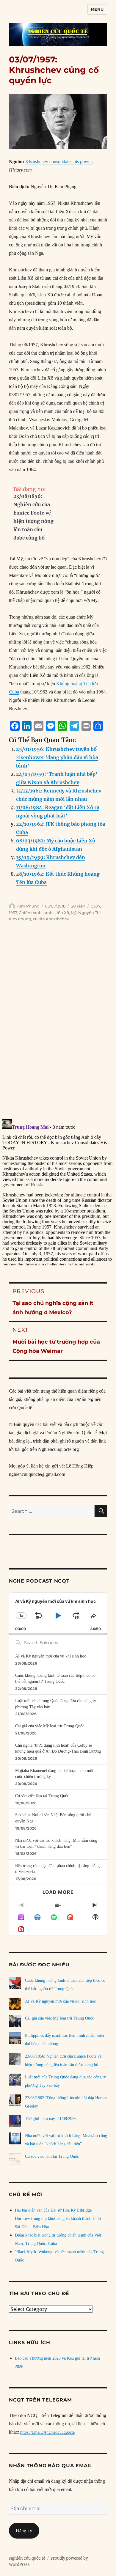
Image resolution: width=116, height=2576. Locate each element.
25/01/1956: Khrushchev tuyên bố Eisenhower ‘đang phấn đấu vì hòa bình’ (57, 757)
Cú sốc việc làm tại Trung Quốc (42, 1796)
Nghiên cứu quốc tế (27, 2558)
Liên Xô (62, 913)
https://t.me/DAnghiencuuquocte (47, 2432)
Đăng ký (24, 2531)
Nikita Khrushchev (51, 919)
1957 (13, 913)
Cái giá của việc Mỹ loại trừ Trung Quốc (50, 1726)
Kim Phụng (28, 906)
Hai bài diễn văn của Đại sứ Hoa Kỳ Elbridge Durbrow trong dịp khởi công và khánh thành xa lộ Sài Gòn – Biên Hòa (58, 2219)
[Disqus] (58, 1022)
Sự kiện (78, 906)
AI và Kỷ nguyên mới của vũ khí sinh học (51, 1656)
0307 (95, 906)
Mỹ (74, 913)
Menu (97, 9)
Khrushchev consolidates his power (58, 162)
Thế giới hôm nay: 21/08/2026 (51, 2119)
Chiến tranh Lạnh (36, 913)
